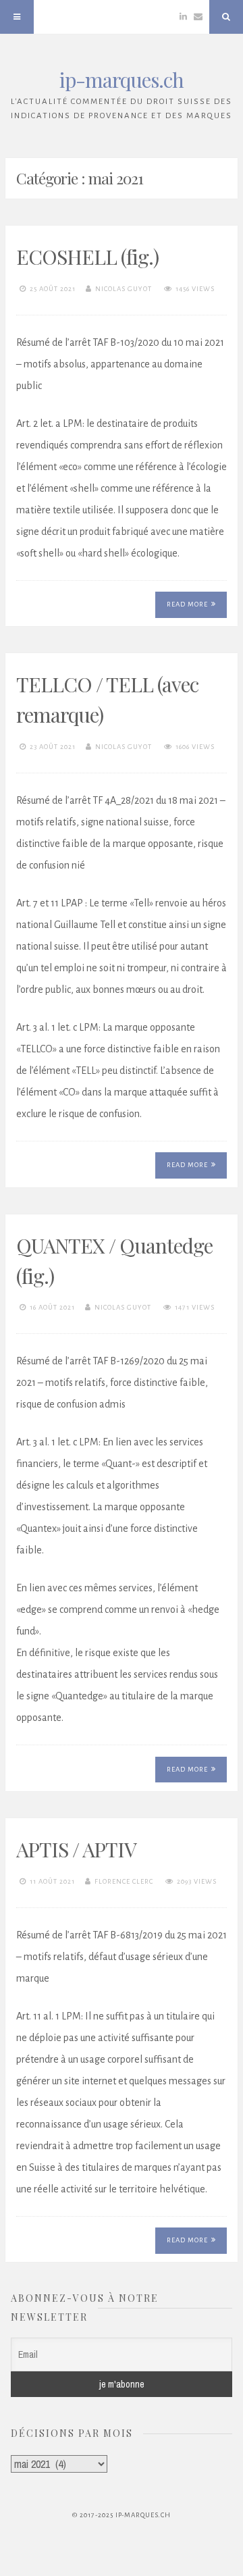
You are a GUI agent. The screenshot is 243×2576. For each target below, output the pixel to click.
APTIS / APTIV (76, 1849)
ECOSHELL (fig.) (87, 257)
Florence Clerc (124, 1881)
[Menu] (17, 17)
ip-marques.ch (122, 80)
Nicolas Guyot (124, 289)
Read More (187, 604)
